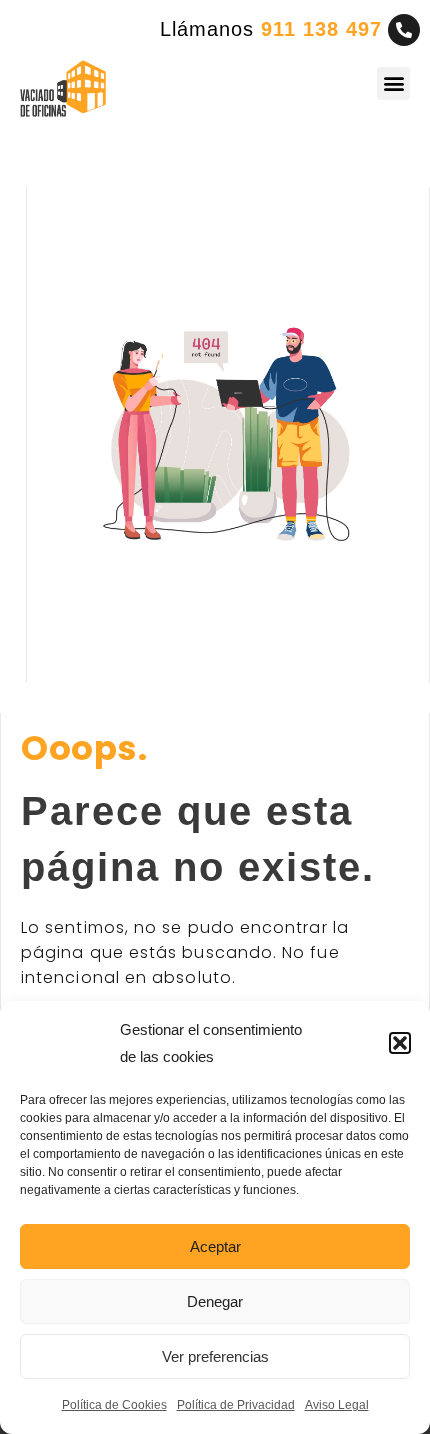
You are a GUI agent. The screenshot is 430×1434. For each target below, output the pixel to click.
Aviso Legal (337, 1405)
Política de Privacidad (236, 1405)
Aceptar (215, 1246)
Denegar (215, 1301)
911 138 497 (321, 29)
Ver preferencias (215, 1356)
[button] (400, 1043)
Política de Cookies (114, 1405)
